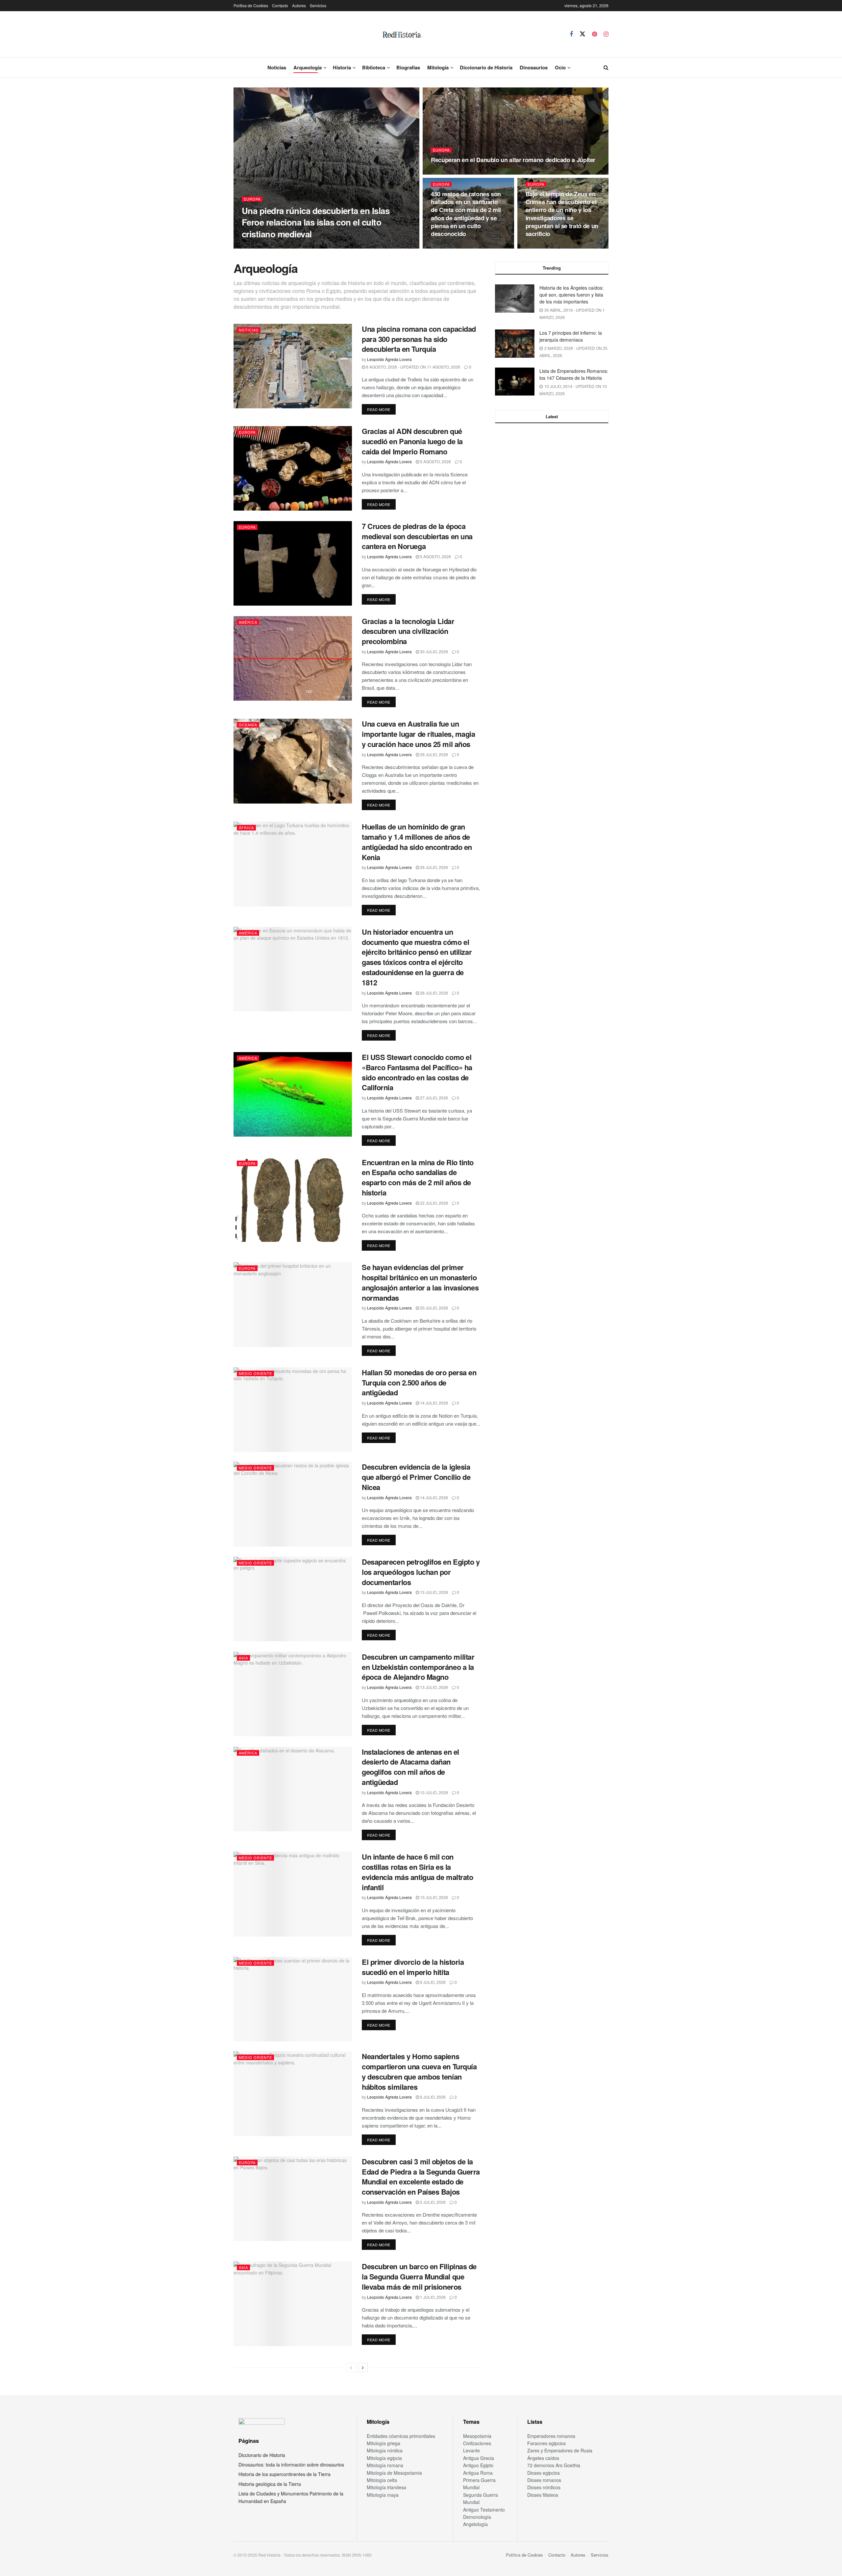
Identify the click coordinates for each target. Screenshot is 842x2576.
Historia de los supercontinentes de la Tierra (285, 2474)
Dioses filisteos (543, 2495)
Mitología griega (384, 2443)
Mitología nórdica (385, 2450)
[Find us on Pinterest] (594, 34)
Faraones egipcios (546, 2443)
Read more (381, 409)
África (246, 828)
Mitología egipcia (384, 2458)
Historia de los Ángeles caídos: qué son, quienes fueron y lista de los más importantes (571, 295)
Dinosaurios (534, 67)
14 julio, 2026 (433, 1403)
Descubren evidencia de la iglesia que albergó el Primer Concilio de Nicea (416, 1477)
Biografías (408, 67)
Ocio (560, 67)
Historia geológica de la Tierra (270, 2484)
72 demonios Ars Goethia (554, 2465)
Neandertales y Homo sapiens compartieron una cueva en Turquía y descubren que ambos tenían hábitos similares (419, 2071)
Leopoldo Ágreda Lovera (269, 246)
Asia (243, 1658)
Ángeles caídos (543, 2458)
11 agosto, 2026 (451, 172)
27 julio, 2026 (433, 1098)
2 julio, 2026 (432, 2202)
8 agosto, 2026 (545, 246)
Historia (342, 67)
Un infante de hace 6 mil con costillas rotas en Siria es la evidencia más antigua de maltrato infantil (417, 1872)
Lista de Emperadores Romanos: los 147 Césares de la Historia (574, 374)
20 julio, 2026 (433, 1308)
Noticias (277, 67)
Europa (252, 199)
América (248, 622)
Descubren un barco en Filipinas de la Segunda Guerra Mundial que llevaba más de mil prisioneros (419, 2276)
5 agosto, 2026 (435, 461)
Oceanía (248, 725)
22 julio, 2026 (433, 1203)
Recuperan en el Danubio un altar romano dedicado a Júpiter (513, 160)
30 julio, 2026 (433, 651)
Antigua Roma (478, 2473)
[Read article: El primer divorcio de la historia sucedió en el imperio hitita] (293, 1999)
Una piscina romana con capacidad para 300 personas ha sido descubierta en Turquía (419, 339)
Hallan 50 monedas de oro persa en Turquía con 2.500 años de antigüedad (419, 1383)
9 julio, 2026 (432, 1982)
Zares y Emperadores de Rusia (560, 2450)
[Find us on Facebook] (571, 34)
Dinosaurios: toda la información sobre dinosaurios (291, 2465)
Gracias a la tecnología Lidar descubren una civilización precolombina (408, 631)
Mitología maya (383, 2495)
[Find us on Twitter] (582, 34)
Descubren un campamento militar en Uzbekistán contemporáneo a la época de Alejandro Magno (418, 1667)
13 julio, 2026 (433, 1592)
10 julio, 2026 (433, 1792)
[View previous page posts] (351, 2368)
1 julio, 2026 (432, 2297)
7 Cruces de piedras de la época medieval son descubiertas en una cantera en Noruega (417, 536)
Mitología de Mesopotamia (394, 2473)
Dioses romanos (544, 2480)
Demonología (477, 2517)
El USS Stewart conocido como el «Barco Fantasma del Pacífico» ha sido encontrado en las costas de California (417, 1072)
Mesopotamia (477, 2436)
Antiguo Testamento (484, 2510)
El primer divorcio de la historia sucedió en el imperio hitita (413, 1967)
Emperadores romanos (551, 2436)
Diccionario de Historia (486, 67)
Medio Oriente (255, 1373)
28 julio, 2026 (433, 993)
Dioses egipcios (544, 2473)
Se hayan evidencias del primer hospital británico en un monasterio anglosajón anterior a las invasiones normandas (420, 1282)
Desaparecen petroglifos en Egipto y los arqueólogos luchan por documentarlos (421, 1572)
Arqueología (308, 67)
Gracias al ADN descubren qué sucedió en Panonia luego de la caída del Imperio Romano (412, 441)
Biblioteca (374, 67)
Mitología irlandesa (386, 2487)
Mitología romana (385, 2465)
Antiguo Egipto (478, 2465)
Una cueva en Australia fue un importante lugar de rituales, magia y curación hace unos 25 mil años (419, 734)
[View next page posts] (363, 2368)
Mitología (438, 67)
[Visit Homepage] (402, 34)
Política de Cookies (251, 5)
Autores (299, 5)
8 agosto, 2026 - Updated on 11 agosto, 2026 (413, 367)
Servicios (318, 5)
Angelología (475, 2524)
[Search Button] (606, 67)
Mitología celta (382, 2480)
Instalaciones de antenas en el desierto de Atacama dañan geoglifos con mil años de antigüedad (410, 1767)
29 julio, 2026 (433, 754)
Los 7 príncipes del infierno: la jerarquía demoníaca (571, 336)
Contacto (280, 5)
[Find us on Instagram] (606, 34)
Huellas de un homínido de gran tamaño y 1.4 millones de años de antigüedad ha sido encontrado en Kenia (417, 842)
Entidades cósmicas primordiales (401, 2436)
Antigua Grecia (479, 2458)
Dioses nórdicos (544, 2487)
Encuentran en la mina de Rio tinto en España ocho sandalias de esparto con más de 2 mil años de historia (418, 1177)
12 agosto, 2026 (316, 246)
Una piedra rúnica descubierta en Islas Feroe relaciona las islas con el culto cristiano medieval (316, 222)
